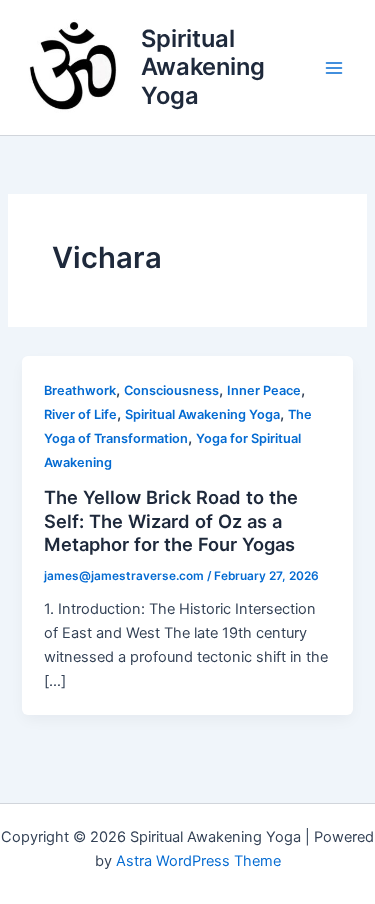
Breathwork (80, 390)
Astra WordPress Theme (198, 861)
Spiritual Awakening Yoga (203, 67)
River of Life (80, 414)
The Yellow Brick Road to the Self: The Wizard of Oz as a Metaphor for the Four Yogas (171, 520)
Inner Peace (264, 390)
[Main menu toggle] (334, 68)
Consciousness (171, 390)
